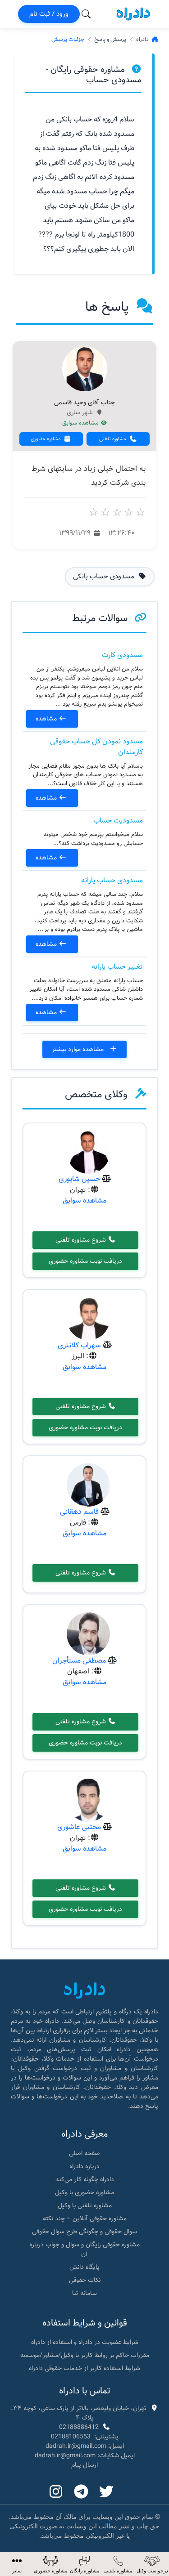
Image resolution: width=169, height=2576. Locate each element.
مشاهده (47, 719)
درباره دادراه (84, 2166)
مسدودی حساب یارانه (112, 880)
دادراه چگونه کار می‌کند (85, 2179)
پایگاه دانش (84, 2267)
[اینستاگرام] (56, 2492)
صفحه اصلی (84, 2153)
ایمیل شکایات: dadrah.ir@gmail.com (85, 2455)
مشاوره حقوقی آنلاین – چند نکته (85, 2218)
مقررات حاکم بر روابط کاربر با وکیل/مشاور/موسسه (85, 2355)
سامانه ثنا (84, 2293)
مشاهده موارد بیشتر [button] (79, 1049)
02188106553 (71, 2437)
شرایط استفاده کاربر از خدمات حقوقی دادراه (84, 2368)
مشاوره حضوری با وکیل (84, 2192)
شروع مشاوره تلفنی (82, 1240)
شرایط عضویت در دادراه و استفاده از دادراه (85, 2342)
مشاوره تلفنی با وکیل (85, 2205)
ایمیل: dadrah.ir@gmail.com (85, 2446)
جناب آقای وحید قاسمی (84, 403)
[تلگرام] (81, 2492)
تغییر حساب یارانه (117, 967)
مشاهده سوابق (81, 423)
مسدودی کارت (122, 655)
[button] (17, 2564)
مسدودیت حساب (118, 821)
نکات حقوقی (85, 2280)
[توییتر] (106, 2492)
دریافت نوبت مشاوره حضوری (85, 1261)
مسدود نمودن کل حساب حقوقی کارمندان (96, 747)
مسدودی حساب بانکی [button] (105, 577)
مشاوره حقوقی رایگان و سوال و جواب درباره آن (84, 2249)
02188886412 (79, 2427)
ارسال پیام (84, 2465)
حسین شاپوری (79, 1179)
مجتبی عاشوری (79, 1827)
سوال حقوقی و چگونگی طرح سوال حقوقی (84, 2232)
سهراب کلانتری (79, 1345)
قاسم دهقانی (79, 1512)
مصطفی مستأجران (79, 1661)
